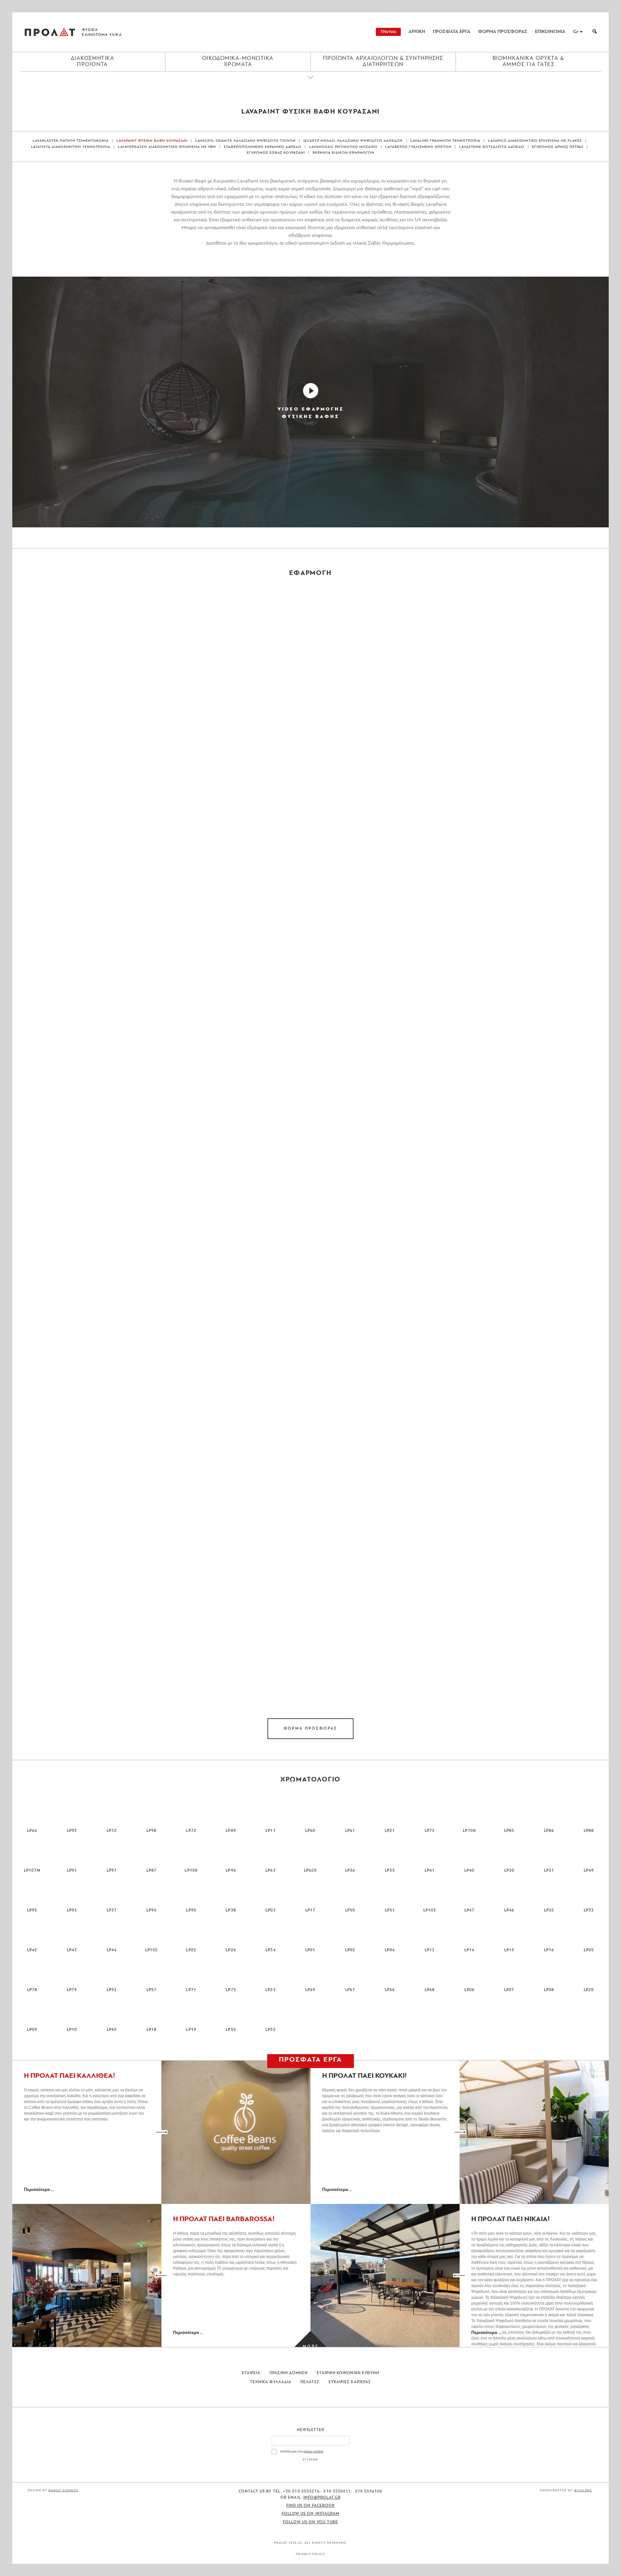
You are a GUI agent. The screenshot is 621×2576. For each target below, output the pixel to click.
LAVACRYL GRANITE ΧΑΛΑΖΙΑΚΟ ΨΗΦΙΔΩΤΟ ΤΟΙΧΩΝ (245, 141)
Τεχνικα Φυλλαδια (271, 2382)
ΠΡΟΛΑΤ (50, 32)
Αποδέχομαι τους (302, 2452)
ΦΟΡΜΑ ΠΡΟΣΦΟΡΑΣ (503, 32)
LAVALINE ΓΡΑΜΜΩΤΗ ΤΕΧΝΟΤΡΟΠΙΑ (446, 141)
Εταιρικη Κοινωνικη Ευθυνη (348, 2373)
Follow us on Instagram (311, 2514)
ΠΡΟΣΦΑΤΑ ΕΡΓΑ (452, 32)
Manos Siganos (63, 2490)
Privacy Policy (311, 2554)
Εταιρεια (251, 2373)
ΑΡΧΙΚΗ (417, 32)
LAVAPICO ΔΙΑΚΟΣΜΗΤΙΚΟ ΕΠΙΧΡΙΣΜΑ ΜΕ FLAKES (535, 141)
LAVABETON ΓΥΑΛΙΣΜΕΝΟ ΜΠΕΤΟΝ (418, 147)
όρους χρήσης (314, 2452)
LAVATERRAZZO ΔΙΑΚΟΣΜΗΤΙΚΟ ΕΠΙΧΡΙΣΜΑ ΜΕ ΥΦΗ (167, 147)
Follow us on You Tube (310, 2522)
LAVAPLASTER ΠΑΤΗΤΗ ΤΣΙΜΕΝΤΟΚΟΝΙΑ (71, 141)
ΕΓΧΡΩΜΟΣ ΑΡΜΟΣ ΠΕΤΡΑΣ (558, 147)
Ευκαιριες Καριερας (350, 2382)
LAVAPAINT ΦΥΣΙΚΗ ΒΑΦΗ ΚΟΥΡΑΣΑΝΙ (152, 141)
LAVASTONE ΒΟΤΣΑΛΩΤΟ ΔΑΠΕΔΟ (492, 147)
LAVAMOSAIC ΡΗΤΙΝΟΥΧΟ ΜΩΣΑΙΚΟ (343, 147)
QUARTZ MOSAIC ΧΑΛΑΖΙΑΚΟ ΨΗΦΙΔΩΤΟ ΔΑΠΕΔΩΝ (353, 141)
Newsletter (311, 2430)
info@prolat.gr (322, 2498)
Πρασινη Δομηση (289, 2373)
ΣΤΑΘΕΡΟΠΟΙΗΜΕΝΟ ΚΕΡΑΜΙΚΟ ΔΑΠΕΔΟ (263, 147)
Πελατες (310, 2382)
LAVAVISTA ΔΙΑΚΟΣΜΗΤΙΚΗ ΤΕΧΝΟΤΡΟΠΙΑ (71, 147)
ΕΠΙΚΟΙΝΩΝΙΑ (550, 32)
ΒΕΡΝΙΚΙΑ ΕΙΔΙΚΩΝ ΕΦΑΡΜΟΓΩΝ (343, 153)
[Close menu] (310, 83)
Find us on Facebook (311, 2506)
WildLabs (583, 2490)
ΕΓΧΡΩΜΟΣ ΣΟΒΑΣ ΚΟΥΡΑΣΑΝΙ (276, 153)
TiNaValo (388, 32)
